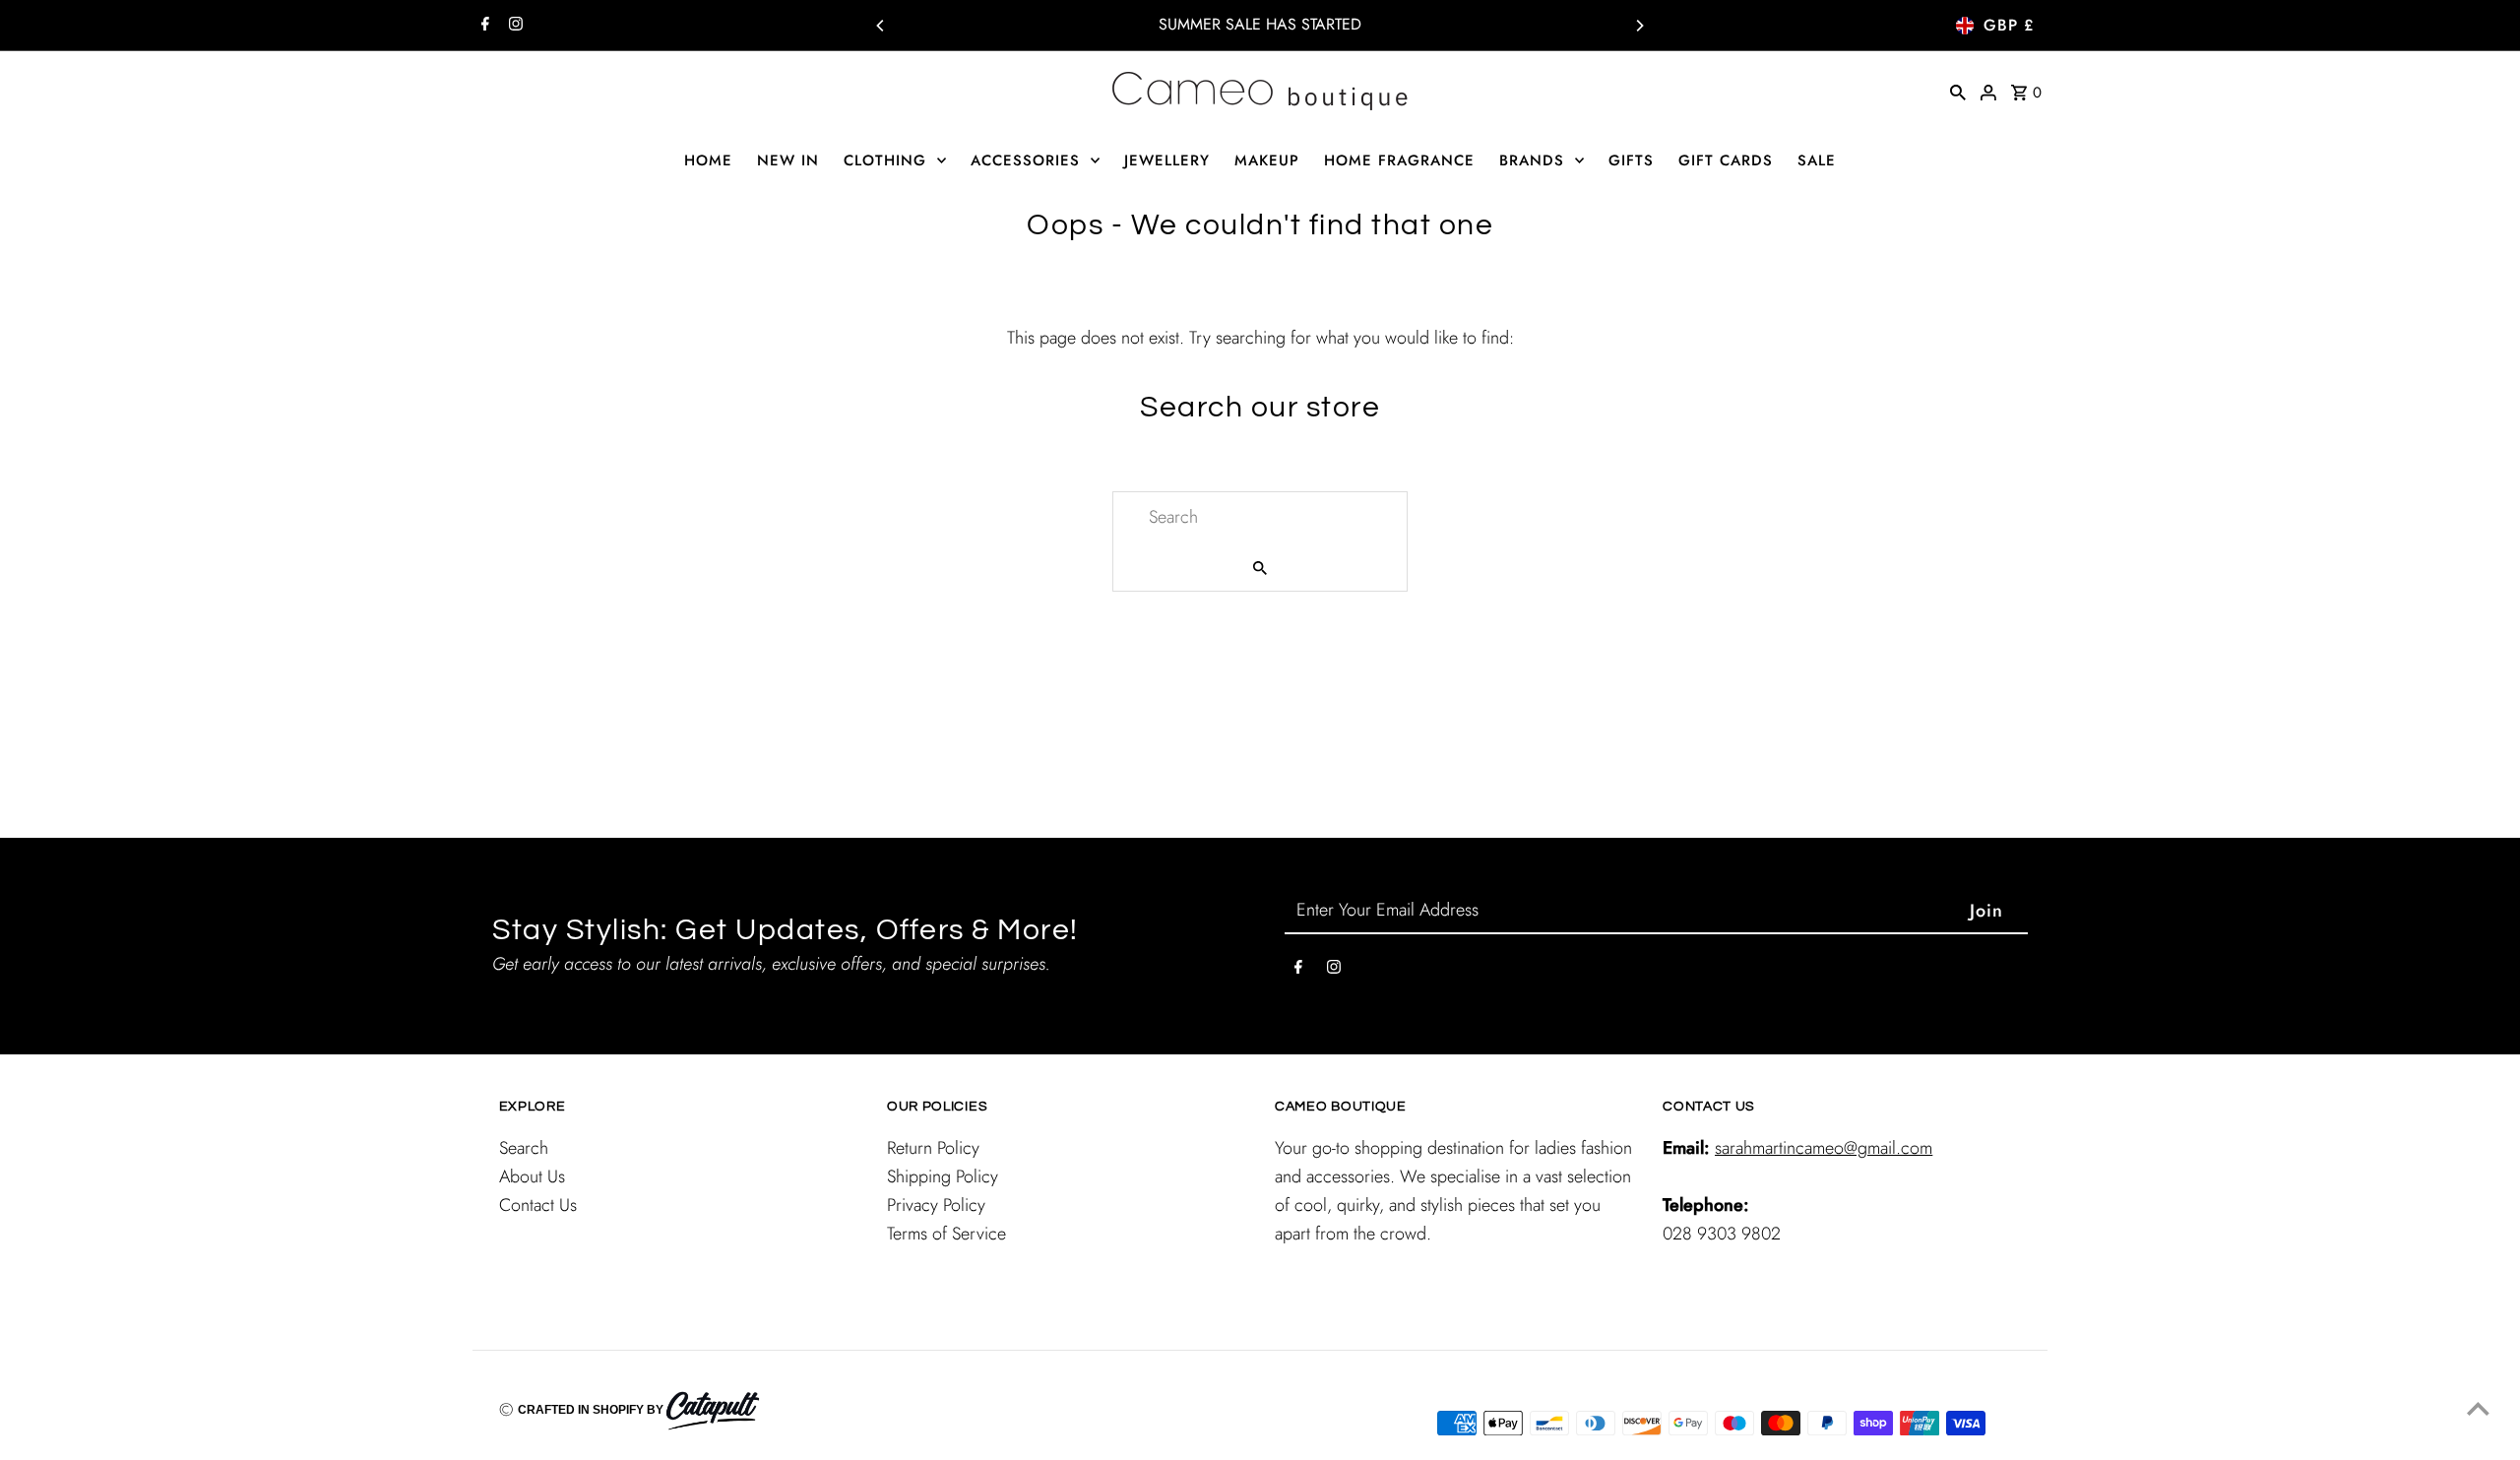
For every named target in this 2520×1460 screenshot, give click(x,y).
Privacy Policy (936, 1205)
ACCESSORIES (1025, 160)
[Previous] (881, 26)
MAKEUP (1267, 160)
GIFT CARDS (1726, 160)
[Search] (1958, 91)
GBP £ (2009, 25)
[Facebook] (483, 26)
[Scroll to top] (2478, 1408)
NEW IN (788, 160)
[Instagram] (513, 26)
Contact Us (538, 1205)
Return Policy (933, 1148)
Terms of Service (946, 1234)
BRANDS (1532, 160)
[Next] (1639, 26)
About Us (532, 1176)
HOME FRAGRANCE (1399, 160)
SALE (1817, 160)
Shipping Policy (943, 1176)
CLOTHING (885, 160)
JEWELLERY (1167, 160)
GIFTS (1631, 160)
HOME (708, 160)
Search (524, 1148)
